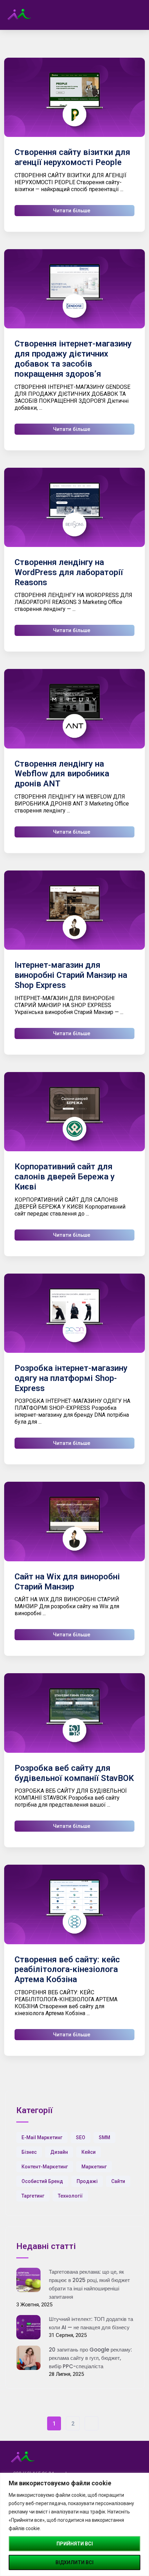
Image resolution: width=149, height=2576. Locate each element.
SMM (104, 2137)
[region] (74, 2524)
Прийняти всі (75, 2544)
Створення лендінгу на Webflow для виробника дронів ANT (62, 774)
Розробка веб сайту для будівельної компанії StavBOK (74, 1773)
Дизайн (59, 2152)
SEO (81, 2137)
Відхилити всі (74, 2562)
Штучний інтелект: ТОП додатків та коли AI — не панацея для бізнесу (91, 2323)
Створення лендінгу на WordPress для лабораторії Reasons (69, 572)
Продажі (87, 2181)
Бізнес (29, 2152)
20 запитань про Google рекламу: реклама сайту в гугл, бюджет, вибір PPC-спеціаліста (90, 2358)
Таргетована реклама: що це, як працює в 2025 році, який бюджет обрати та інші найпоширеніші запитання (89, 2284)
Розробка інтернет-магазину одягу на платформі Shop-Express (71, 1378)
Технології (70, 2196)
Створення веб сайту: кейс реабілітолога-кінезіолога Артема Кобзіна (67, 1970)
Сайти (118, 2181)
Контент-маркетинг (45, 2167)
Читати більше (72, 211)
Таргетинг (33, 2196)
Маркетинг (94, 2167)
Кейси (89, 2152)
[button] (135, 15)
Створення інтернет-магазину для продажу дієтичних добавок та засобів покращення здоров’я (73, 359)
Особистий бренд (42, 2181)
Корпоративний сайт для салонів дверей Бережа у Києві (65, 1177)
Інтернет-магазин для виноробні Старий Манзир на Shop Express (71, 975)
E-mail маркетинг (42, 2137)
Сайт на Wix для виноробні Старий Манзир (67, 1582)
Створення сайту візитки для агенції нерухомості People (72, 157)
